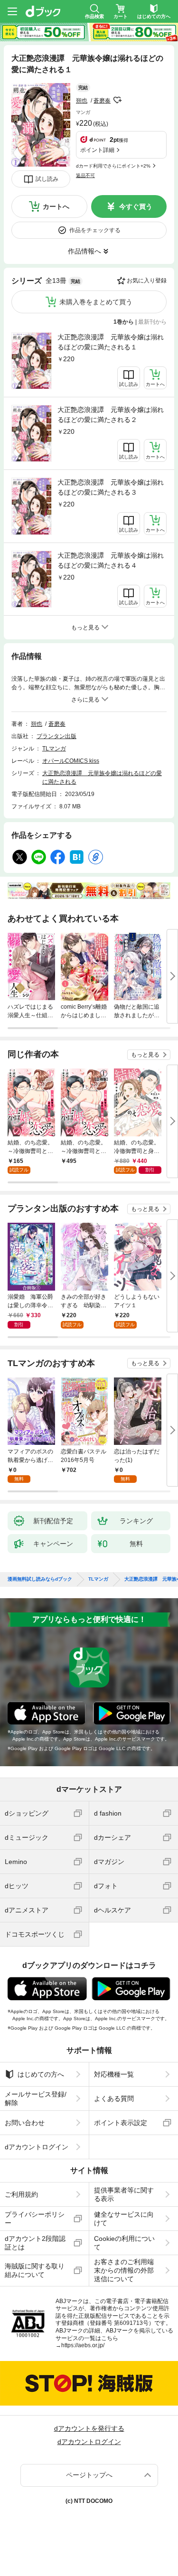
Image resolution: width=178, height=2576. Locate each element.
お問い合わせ (25, 2123)
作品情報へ (84, 251)
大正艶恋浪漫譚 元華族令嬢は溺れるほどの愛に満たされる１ (111, 342)
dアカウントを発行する (89, 2428)
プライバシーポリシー (35, 2219)
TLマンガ (54, 749)
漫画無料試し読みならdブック (40, 1579)
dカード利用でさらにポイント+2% (113, 166)
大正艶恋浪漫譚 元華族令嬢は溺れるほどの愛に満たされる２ (111, 415)
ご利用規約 (21, 2194)
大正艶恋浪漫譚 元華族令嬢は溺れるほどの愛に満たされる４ (111, 560)
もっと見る (145, 1055)
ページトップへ (89, 2475)
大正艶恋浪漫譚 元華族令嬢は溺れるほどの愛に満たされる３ (111, 487)
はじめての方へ (41, 2074)
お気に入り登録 (147, 281)
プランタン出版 (56, 736)
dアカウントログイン (37, 2147)
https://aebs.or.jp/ (83, 2345)
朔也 (82, 101)
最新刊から (152, 322)
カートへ (56, 206)
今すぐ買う (136, 206)
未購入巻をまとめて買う (96, 302)
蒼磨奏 (102, 101)
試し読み (47, 179)
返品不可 (85, 175)
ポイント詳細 (97, 150)
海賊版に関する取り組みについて (35, 2270)
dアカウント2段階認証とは (35, 2243)
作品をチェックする (95, 230)
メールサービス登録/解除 (36, 2098)
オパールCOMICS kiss (71, 761)
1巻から (124, 322)
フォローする (117, 100)
